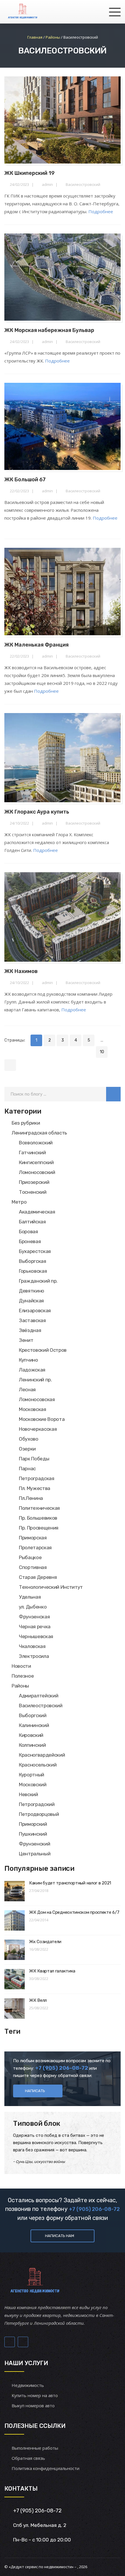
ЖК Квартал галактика (52, 1971)
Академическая (37, 1212)
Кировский (31, 1735)
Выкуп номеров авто (33, 2406)
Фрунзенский (34, 1844)
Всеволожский (36, 1143)
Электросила (34, 1656)
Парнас (27, 1469)
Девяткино (32, 1291)
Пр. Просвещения (39, 1528)
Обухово (29, 1439)
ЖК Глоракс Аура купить (37, 812)
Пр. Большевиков (38, 1518)
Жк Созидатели (45, 1942)
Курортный (32, 1775)
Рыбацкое (30, 1557)
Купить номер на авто (35, 2395)
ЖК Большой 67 (25, 480)
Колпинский (32, 1745)
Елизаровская (35, 1311)
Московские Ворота (42, 1419)
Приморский (33, 1824)
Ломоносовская (37, 1399)
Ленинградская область (39, 1133)
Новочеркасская (38, 1429)
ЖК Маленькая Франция (36, 645)
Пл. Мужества (35, 1488)
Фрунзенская (34, 1617)
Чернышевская (36, 1636)
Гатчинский (32, 1153)
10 (102, 1052)
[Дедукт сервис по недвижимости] (22, 12)
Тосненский (33, 1192)
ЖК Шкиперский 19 (30, 173)
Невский (28, 1794)
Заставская (32, 1320)
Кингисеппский (36, 1162)
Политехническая (39, 1508)
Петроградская (37, 1478)
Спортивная (33, 1567)
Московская (33, 1409)
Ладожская (32, 1370)
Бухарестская (35, 1251)
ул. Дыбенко (33, 1607)
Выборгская (33, 1261)
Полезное (23, 1676)
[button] (113, 1094)
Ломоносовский (37, 1172)
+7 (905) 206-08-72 (94, 2209)
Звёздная (30, 1330)
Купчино (28, 1360)
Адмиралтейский (39, 1696)
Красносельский (38, 1765)
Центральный (35, 1854)
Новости (21, 1666)
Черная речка (35, 1627)
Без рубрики (26, 1123)
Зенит (26, 1340)
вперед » (10, 1065)
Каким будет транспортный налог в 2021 (70, 1883)
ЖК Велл (38, 2000)
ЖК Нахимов (21, 971)
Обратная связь (28, 2458)
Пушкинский (33, 1834)
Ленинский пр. (35, 1380)
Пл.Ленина (31, 1498)
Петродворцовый (39, 1814)
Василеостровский (83, 184)
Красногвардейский (42, 1755)
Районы (20, 1686)
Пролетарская (35, 1548)
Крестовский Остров (43, 1350)
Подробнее (101, 211)
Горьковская (33, 1271)
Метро (19, 1202)
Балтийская (32, 1222)
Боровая (28, 1232)
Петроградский (37, 1804)
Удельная (30, 1597)
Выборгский (33, 1715)
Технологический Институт (51, 1587)
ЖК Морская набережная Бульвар (49, 330)
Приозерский (34, 1182)
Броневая (30, 1241)
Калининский (34, 1725)
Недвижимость (28, 2385)
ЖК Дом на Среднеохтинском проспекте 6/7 (74, 1912)
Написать (35, 2091)
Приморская (33, 1538)
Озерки (27, 1449)
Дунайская (31, 1301)
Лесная (27, 1390)
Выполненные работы (35, 2448)
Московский (33, 1785)
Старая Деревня (38, 1577)
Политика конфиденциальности (45, 2468)
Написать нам (60, 2236)
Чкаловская (32, 1646)
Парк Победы (34, 1459)
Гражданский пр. (38, 1281)
